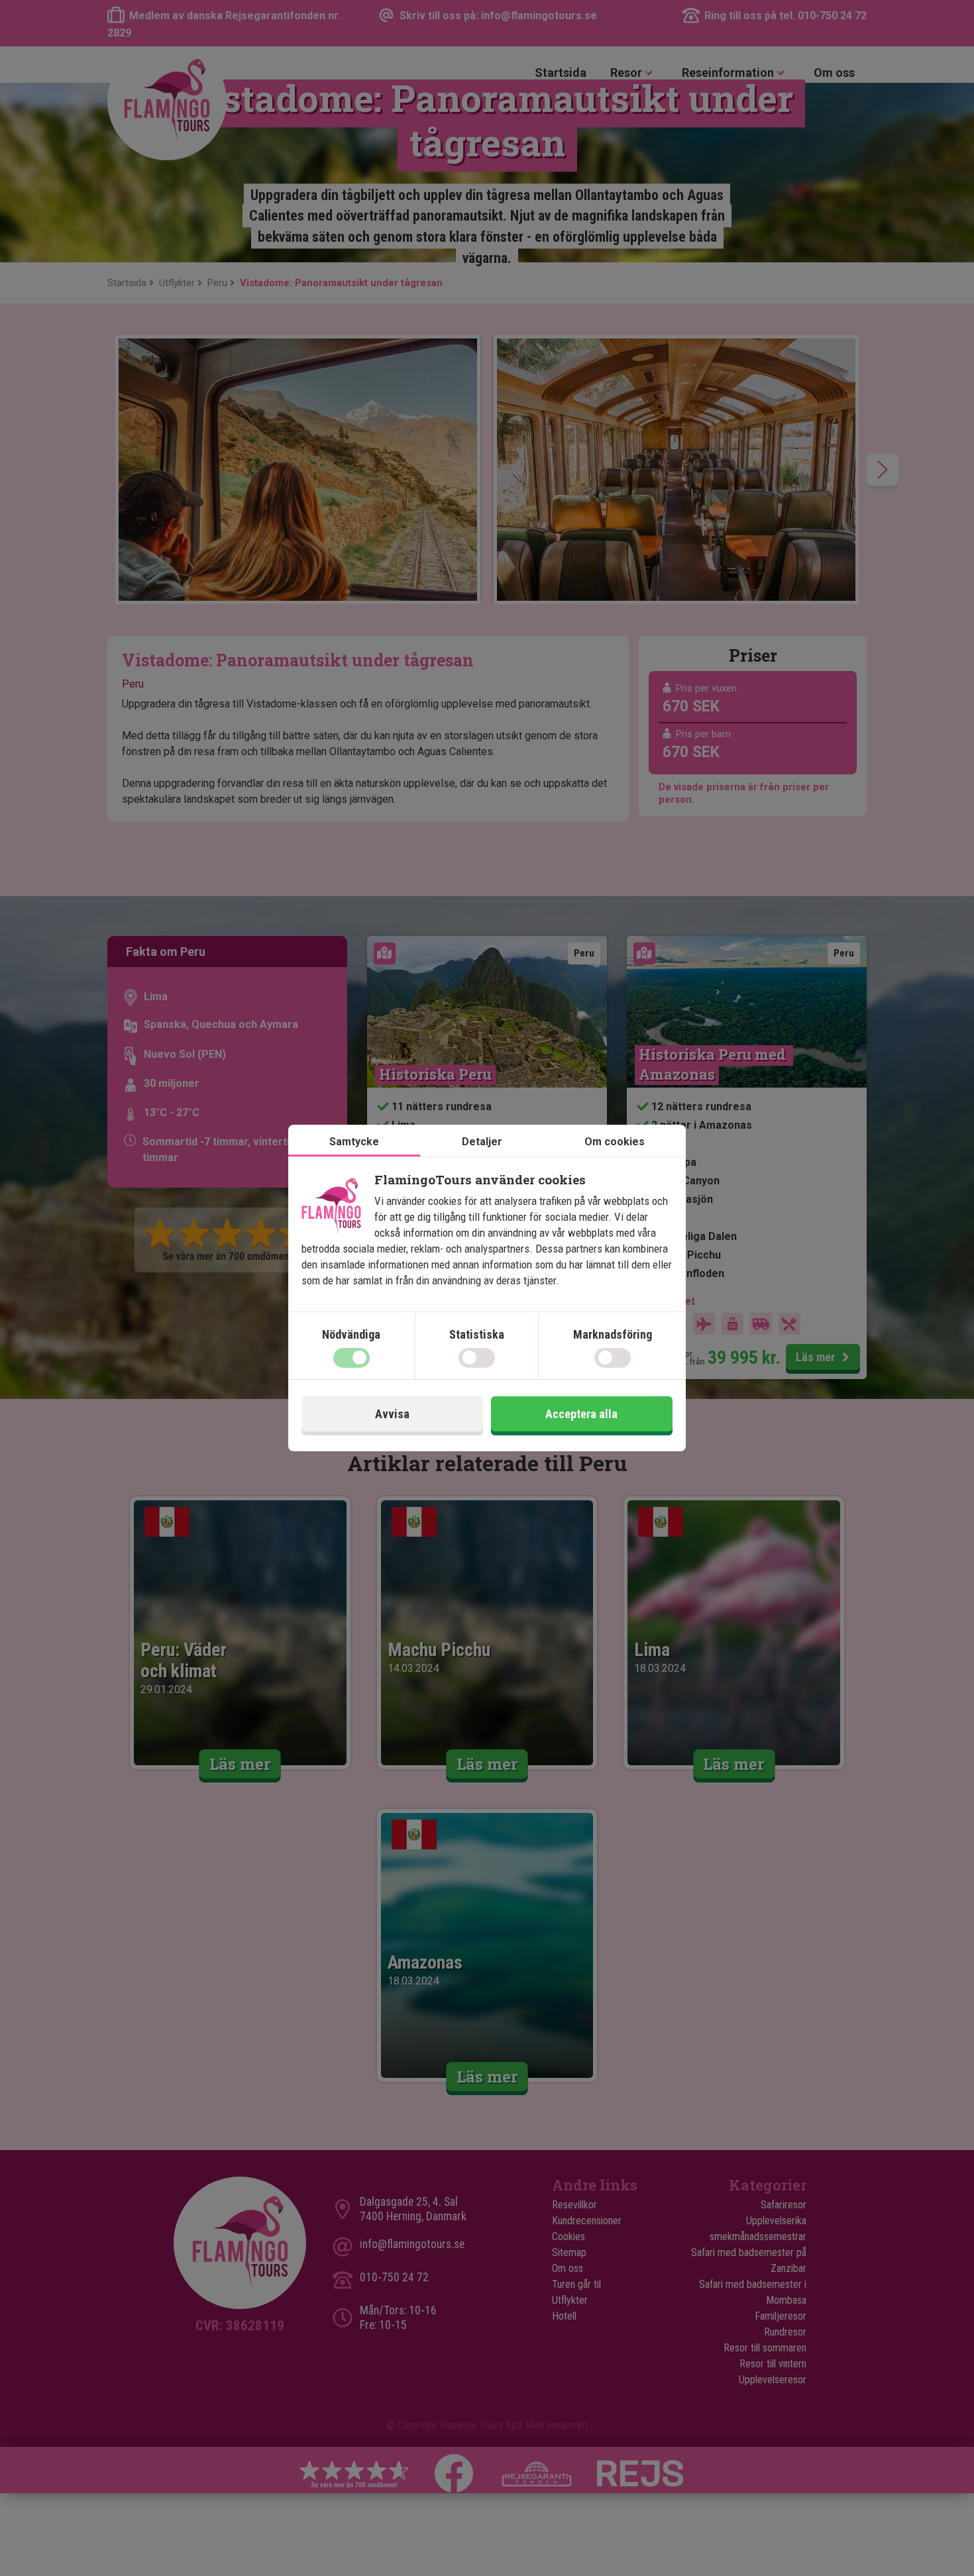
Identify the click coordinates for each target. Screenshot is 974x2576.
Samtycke (354, 1142)
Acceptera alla (581, 1414)
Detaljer (482, 1142)
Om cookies (615, 1142)
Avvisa (392, 1414)
